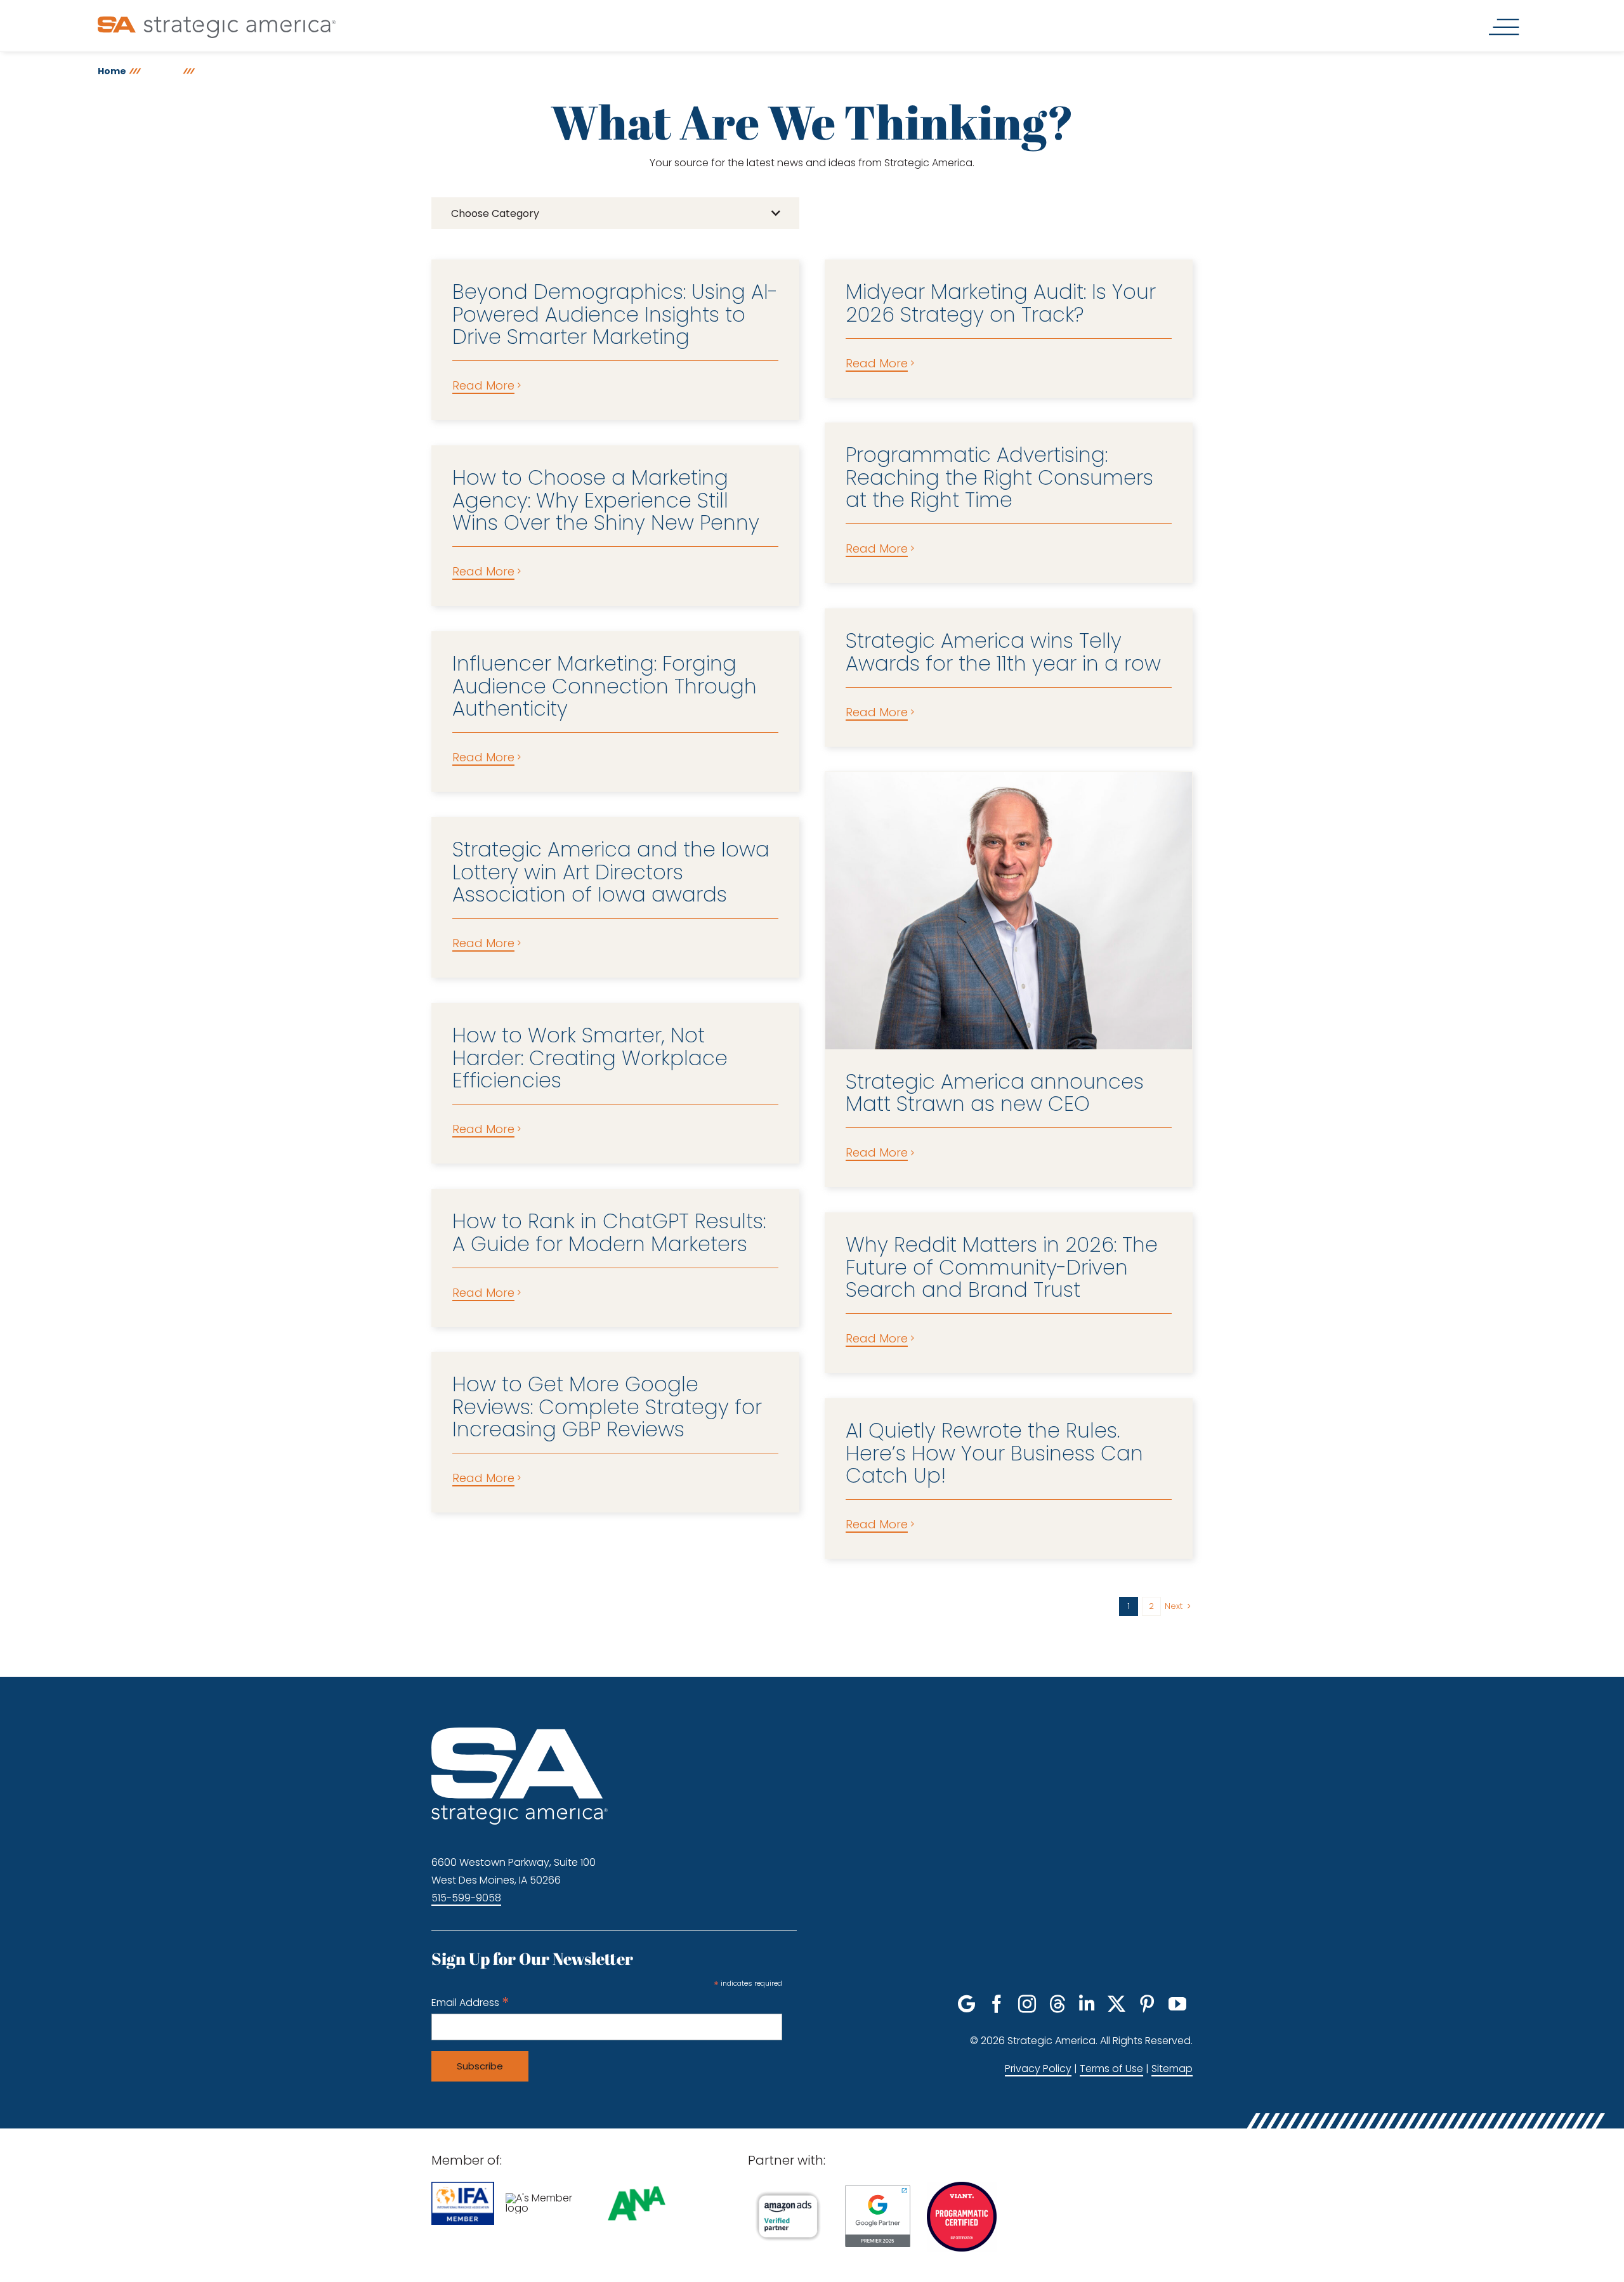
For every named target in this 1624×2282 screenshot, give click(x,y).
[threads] (1058, 2004)
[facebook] (997, 2004)
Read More (483, 385)
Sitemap (1172, 2069)
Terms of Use (1111, 2069)
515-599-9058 (466, 1898)
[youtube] (1177, 2004)
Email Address (470, 2003)
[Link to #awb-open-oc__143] (1504, 27)
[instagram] (1027, 2004)
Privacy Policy (1038, 2069)
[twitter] (1116, 2004)
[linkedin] (1087, 2004)
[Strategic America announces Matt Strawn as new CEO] (1009, 910)
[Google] (966, 2004)
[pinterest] (1147, 2004)
